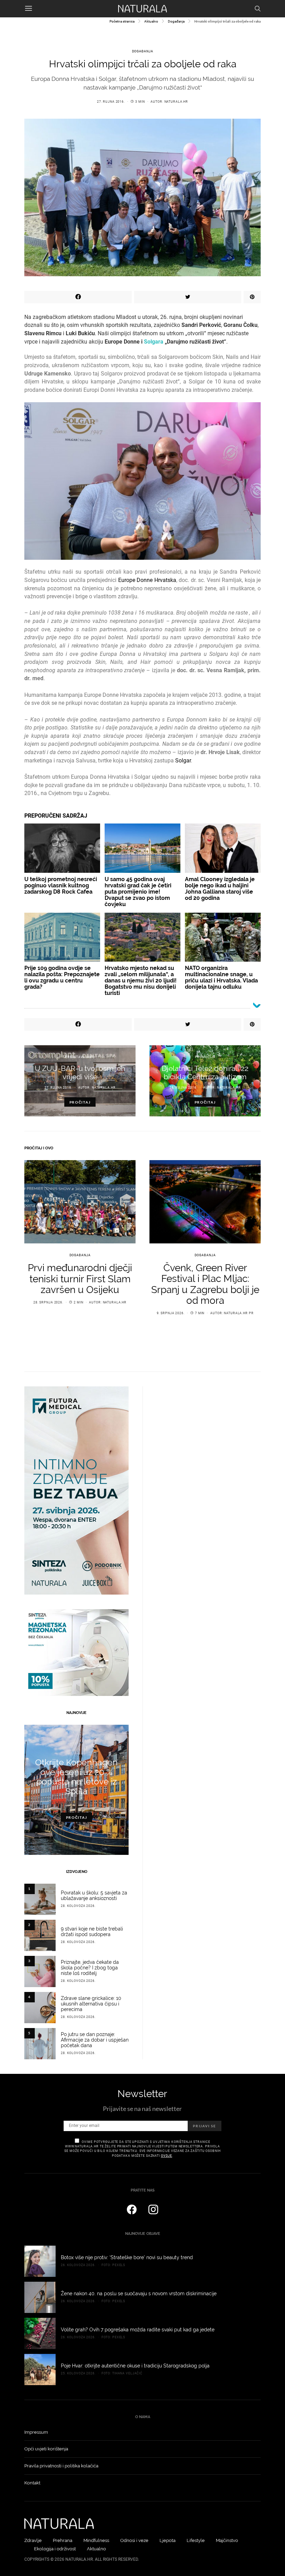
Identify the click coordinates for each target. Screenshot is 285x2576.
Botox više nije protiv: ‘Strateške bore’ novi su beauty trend (127, 2257)
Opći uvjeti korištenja (46, 2449)
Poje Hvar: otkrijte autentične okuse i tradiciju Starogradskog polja (135, 2366)
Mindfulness (96, 2540)
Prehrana (63, 2540)
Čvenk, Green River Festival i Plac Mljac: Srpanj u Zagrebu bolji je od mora (205, 1284)
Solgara (154, 342)
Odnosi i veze (134, 2540)
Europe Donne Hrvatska (147, 580)
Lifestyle (196, 2540)
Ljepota (168, 2540)
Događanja (176, 21)
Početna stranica (122, 21)
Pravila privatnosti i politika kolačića (61, 2466)
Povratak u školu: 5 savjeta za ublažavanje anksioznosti (94, 1895)
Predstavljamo (80, 1057)
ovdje (166, 2156)
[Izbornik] (28, 9)
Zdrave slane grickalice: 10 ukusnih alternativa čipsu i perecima (91, 2004)
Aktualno (151, 21)
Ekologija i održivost (55, 2549)
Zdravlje (33, 2540)
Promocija (205, 1057)
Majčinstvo (227, 2540)
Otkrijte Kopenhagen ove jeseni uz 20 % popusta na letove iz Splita (76, 1777)
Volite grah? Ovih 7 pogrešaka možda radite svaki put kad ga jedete (138, 2330)
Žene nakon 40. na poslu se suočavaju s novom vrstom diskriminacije (139, 2294)
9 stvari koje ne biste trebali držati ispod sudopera (92, 1932)
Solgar (183, 761)
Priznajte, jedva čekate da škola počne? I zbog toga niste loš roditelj (90, 1968)
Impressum (36, 2432)
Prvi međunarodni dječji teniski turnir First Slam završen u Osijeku (80, 1279)
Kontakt (32, 2483)
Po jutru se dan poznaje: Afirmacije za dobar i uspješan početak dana (95, 2040)
